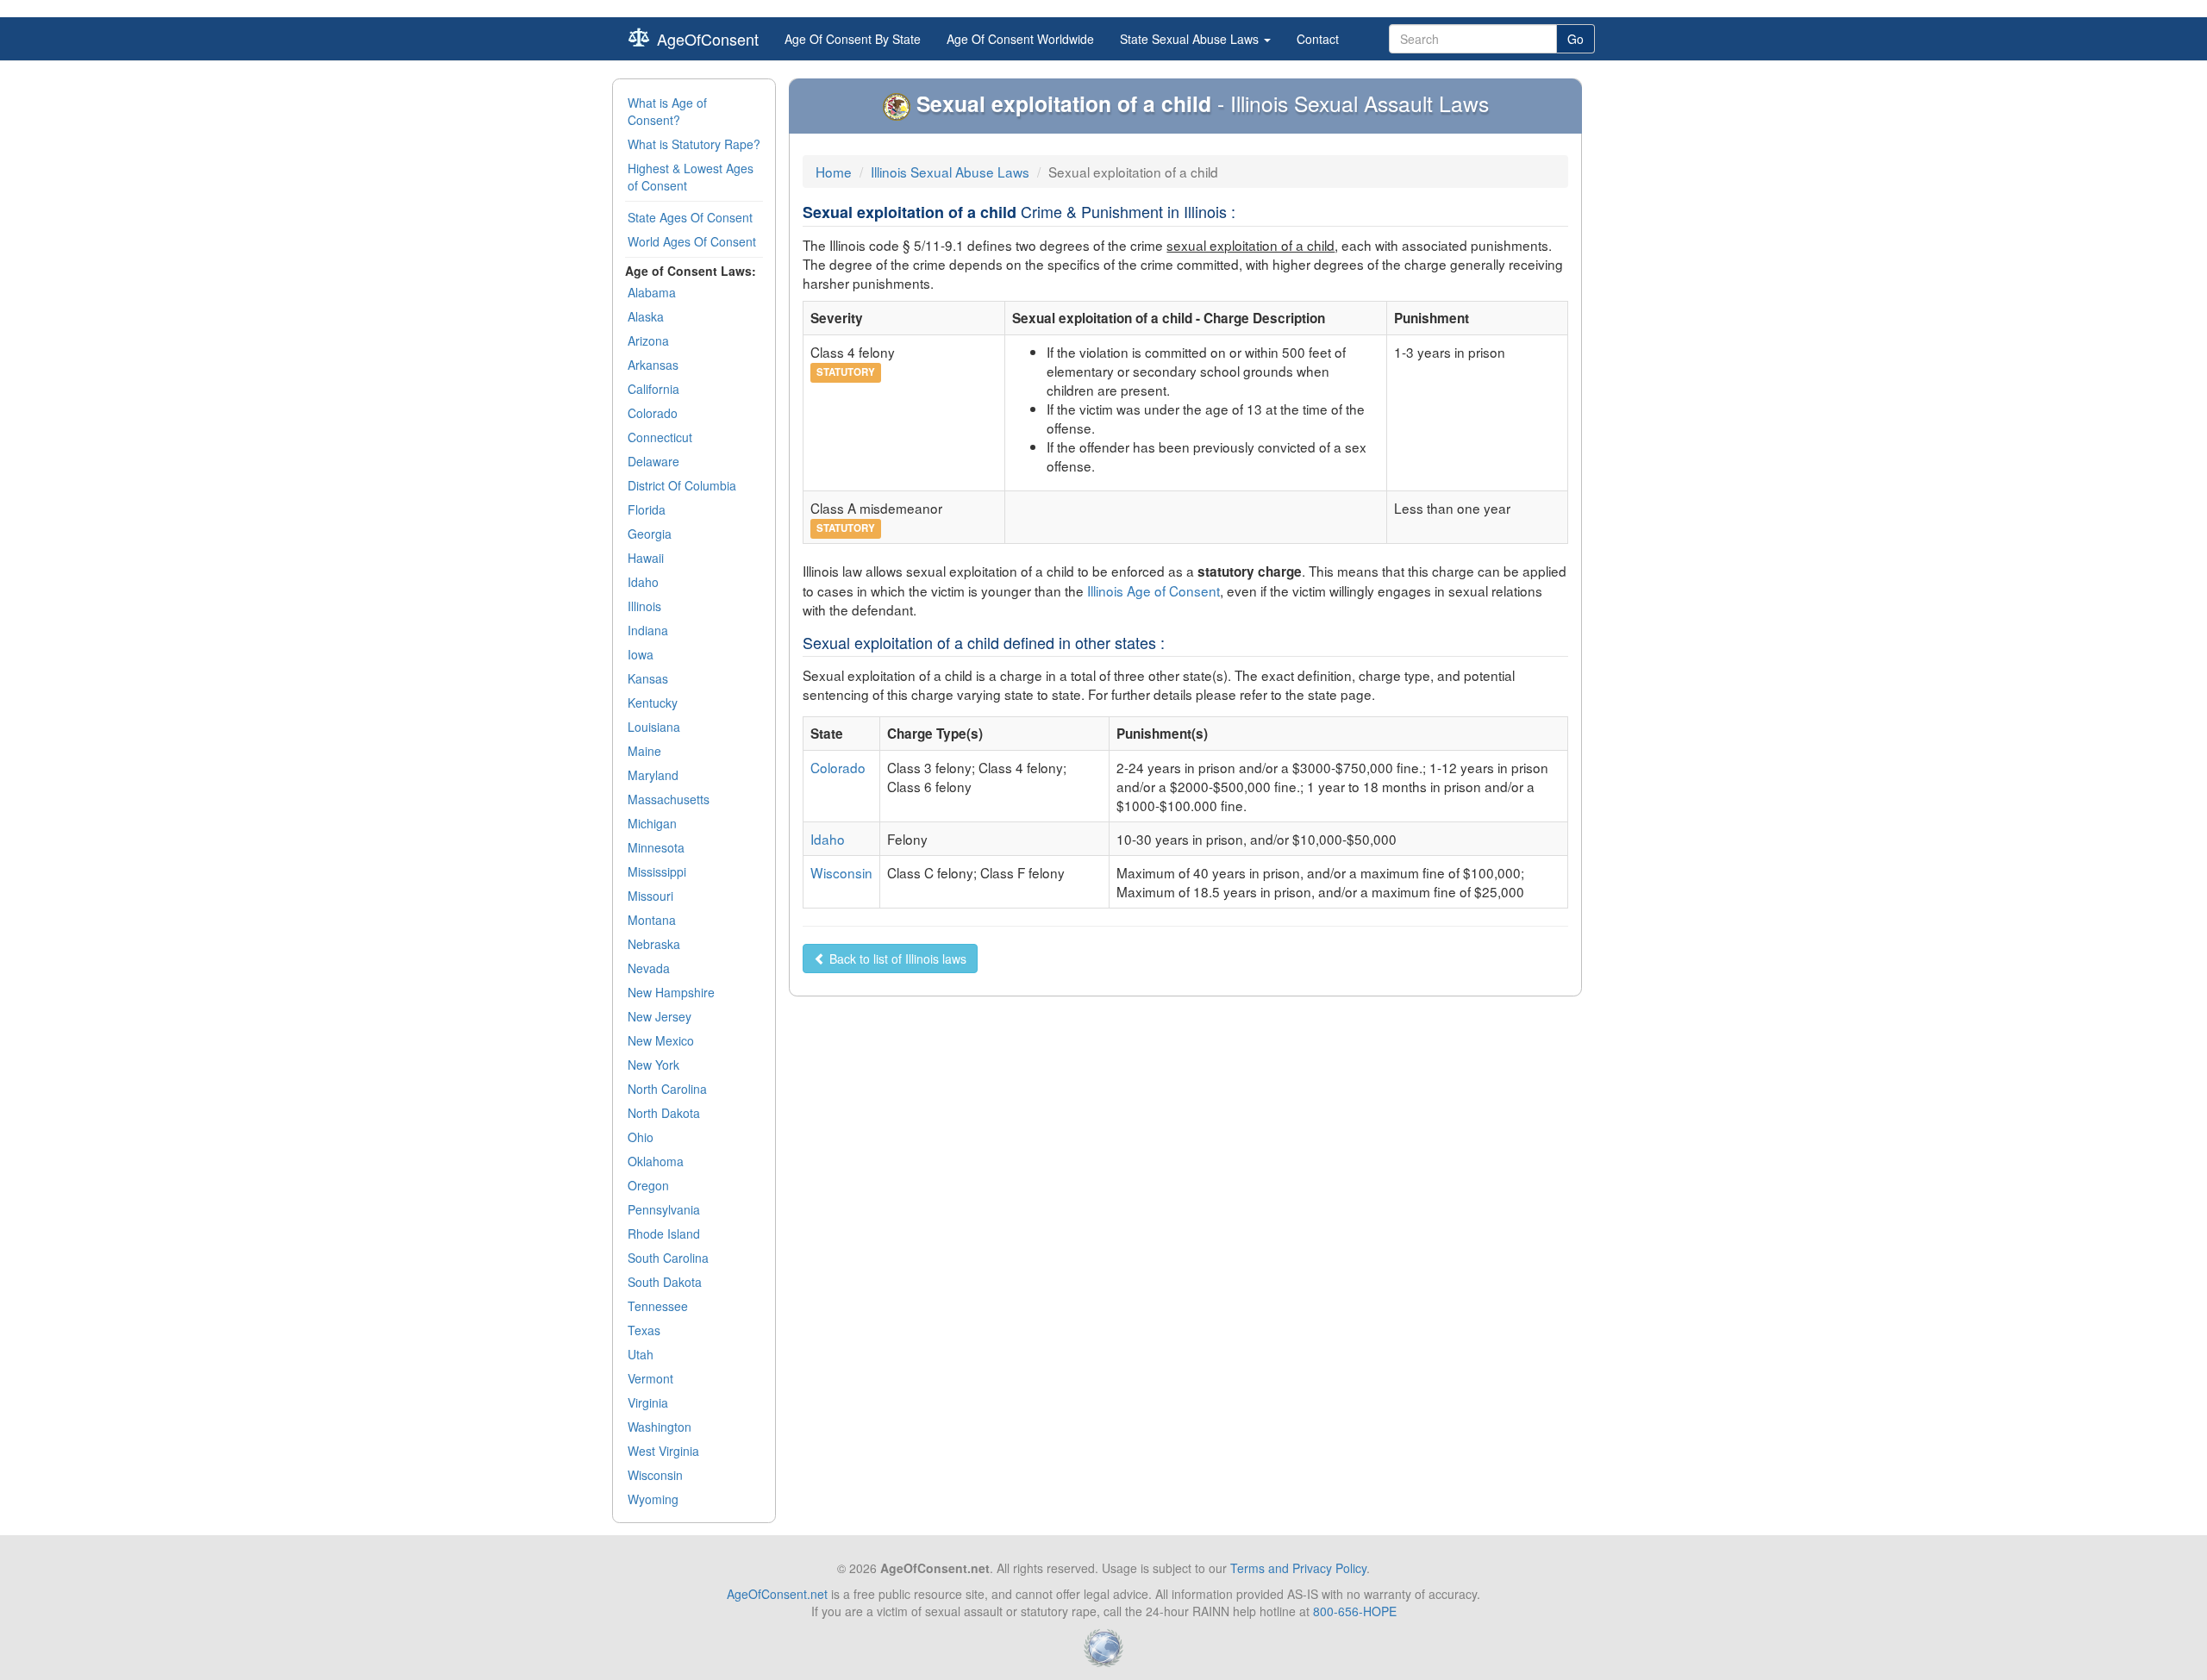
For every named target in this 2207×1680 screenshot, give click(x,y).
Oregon (648, 1185)
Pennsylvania (664, 1209)
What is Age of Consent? (667, 111)
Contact (1318, 39)
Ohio (641, 1137)
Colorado (653, 413)
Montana (652, 920)
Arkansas (653, 365)
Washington (660, 1427)
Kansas (648, 678)
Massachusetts (669, 799)
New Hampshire (671, 992)
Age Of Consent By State (853, 39)
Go (1576, 39)
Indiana (648, 630)
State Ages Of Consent (690, 217)
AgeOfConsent (708, 39)
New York (653, 1065)
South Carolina (668, 1258)
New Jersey (660, 1016)
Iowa (641, 654)
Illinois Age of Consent (1154, 590)
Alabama (652, 292)
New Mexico (661, 1040)
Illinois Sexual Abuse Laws (950, 172)
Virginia (648, 1402)
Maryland (653, 775)
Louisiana (654, 727)
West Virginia (663, 1451)
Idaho (643, 582)
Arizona (648, 340)
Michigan (652, 823)
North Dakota (664, 1113)
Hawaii (646, 558)
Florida (647, 509)
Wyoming (653, 1499)
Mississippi (657, 871)
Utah (641, 1354)
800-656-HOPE (1355, 1611)
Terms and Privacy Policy (1298, 1568)
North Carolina (667, 1089)
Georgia (650, 534)
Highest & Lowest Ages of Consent (691, 177)
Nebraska (654, 944)
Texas (644, 1330)
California (653, 389)
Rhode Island (664, 1233)
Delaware (653, 461)
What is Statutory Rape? (694, 144)
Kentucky (653, 703)
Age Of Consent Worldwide (1020, 39)
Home (834, 172)
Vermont (650, 1378)
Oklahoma (656, 1161)
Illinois (644, 606)
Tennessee (658, 1306)
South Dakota (665, 1282)
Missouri (650, 896)
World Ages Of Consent (692, 241)
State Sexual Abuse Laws (1191, 39)
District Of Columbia (682, 485)
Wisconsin (655, 1475)
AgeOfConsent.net (777, 1594)
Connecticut (660, 437)
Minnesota (656, 847)
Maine (644, 751)
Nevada (649, 968)
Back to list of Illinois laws (896, 959)
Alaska (646, 316)
